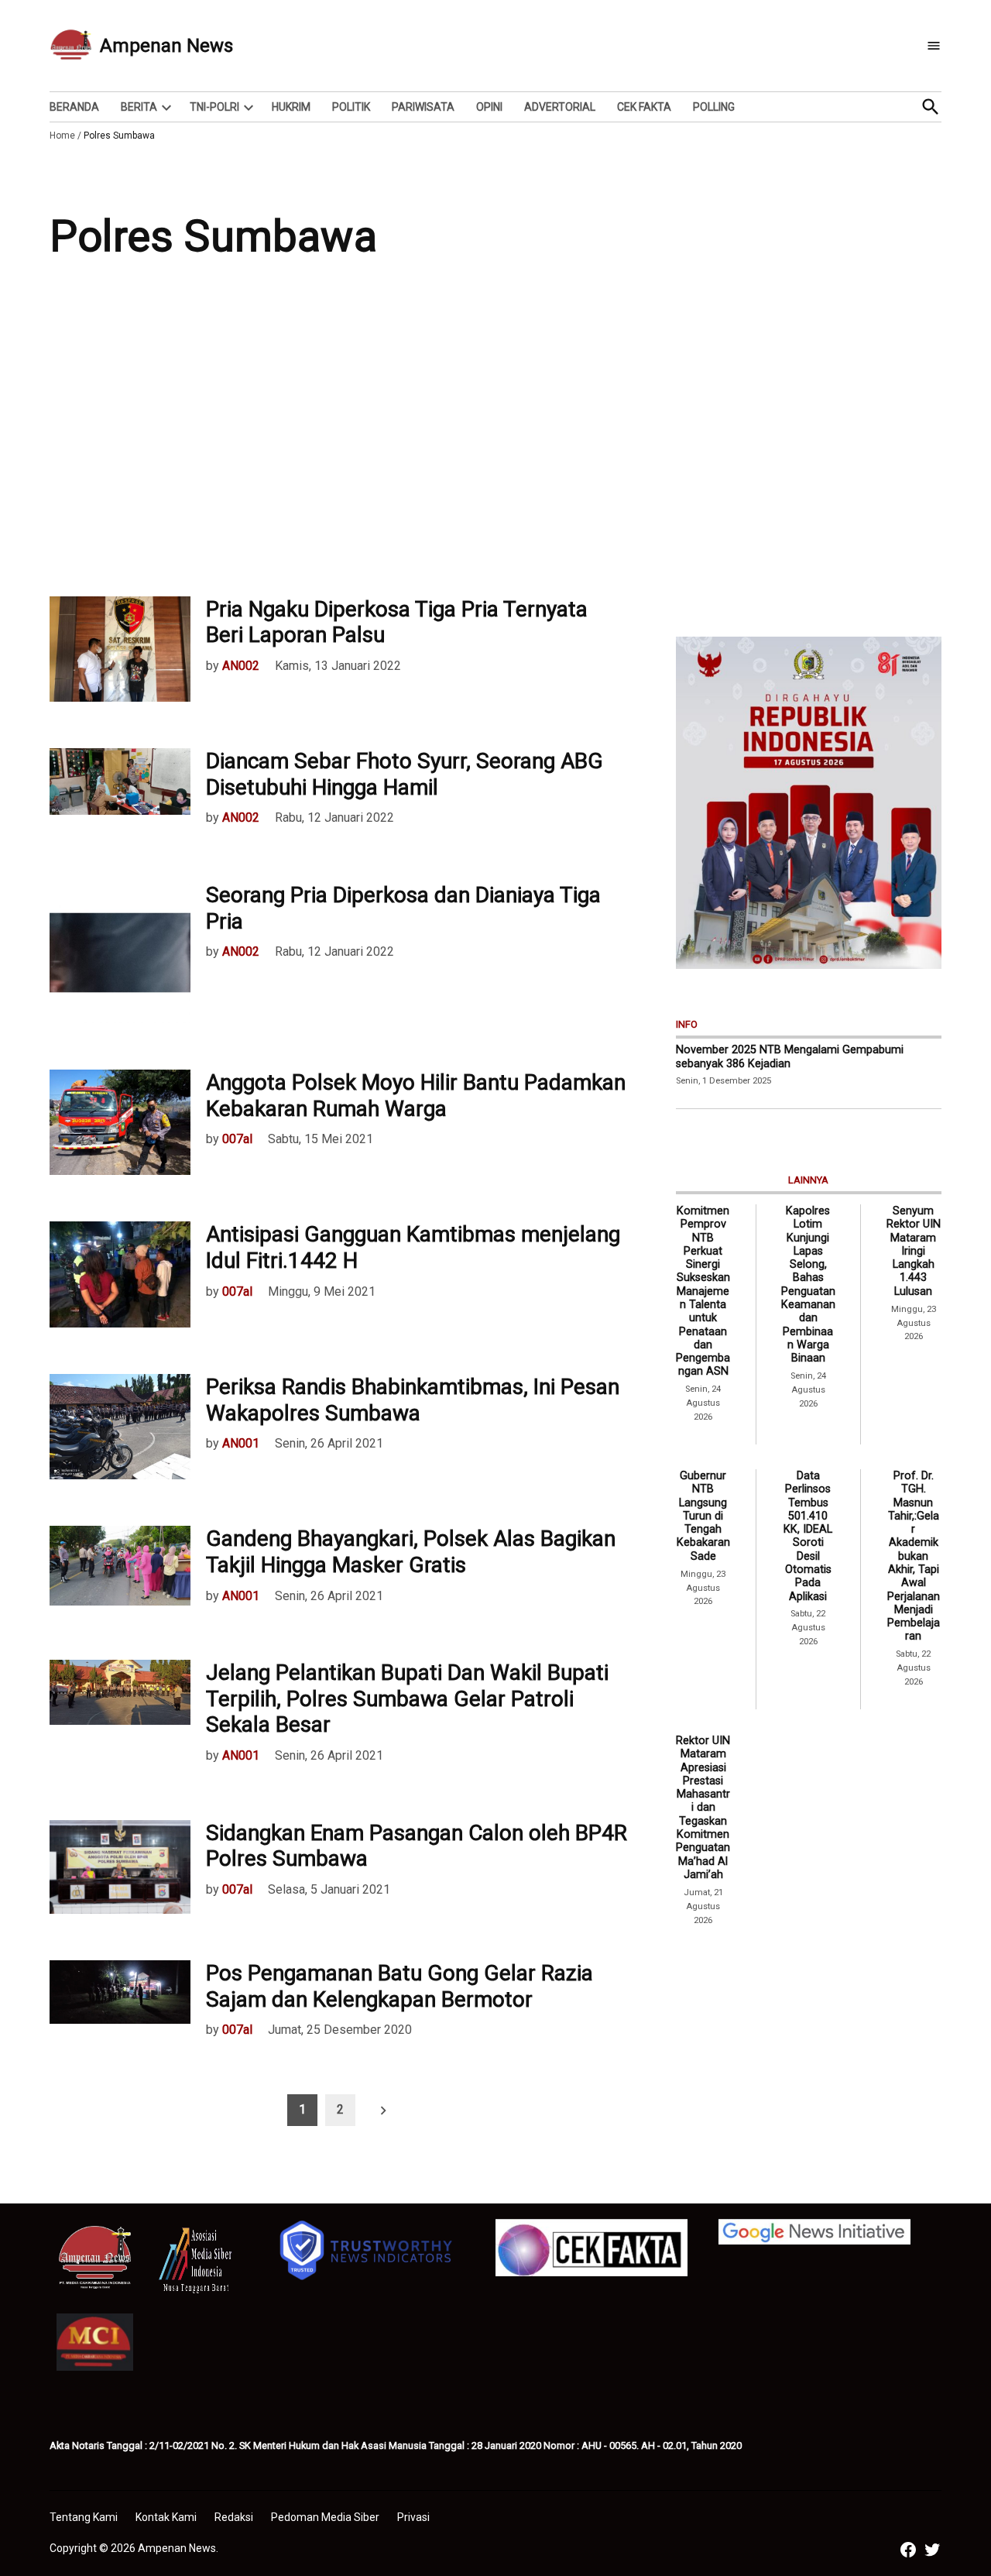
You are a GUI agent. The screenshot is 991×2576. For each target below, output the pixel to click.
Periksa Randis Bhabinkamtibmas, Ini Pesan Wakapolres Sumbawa (413, 1400)
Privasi (413, 2517)
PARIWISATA (423, 107)
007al (237, 1139)
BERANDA (74, 107)
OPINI (489, 107)
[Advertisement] (495, 441)
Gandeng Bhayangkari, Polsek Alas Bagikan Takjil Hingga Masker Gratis (411, 1552)
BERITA (139, 107)
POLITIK (351, 107)
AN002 (241, 666)
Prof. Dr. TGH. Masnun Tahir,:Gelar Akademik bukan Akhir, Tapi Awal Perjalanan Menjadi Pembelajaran (914, 1556)
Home (62, 136)
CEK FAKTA (644, 107)
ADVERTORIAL (560, 107)
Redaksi (234, 2517)
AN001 (241, 1443)
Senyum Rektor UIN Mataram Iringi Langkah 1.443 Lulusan (914, 1251)
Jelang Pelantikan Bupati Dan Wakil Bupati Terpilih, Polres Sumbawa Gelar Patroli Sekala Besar (407, 1698)
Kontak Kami (166, 2517)
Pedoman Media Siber (325, 2517)
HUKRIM (291, 107)
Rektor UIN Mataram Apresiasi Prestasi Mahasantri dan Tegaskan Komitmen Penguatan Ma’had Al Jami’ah (703, 1808)
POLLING (714, 107)
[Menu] (934, 46)
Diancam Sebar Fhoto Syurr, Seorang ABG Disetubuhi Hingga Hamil (405, 774)
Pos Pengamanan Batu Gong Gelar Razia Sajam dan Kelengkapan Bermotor (399, 1986)
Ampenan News (166, 46)
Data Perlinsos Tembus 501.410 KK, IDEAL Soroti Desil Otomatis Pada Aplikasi (808, 1536)
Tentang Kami (84, 2517)
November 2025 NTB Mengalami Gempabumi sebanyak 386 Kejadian (790, 1056)
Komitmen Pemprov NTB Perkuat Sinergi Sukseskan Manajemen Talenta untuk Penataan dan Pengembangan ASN (703, 1291)
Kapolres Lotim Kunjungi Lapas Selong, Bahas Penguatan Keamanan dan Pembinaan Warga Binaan (808, 1285)
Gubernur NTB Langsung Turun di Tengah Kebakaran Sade (703, 1516)
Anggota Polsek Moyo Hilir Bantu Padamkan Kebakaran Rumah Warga (416, 1096)
